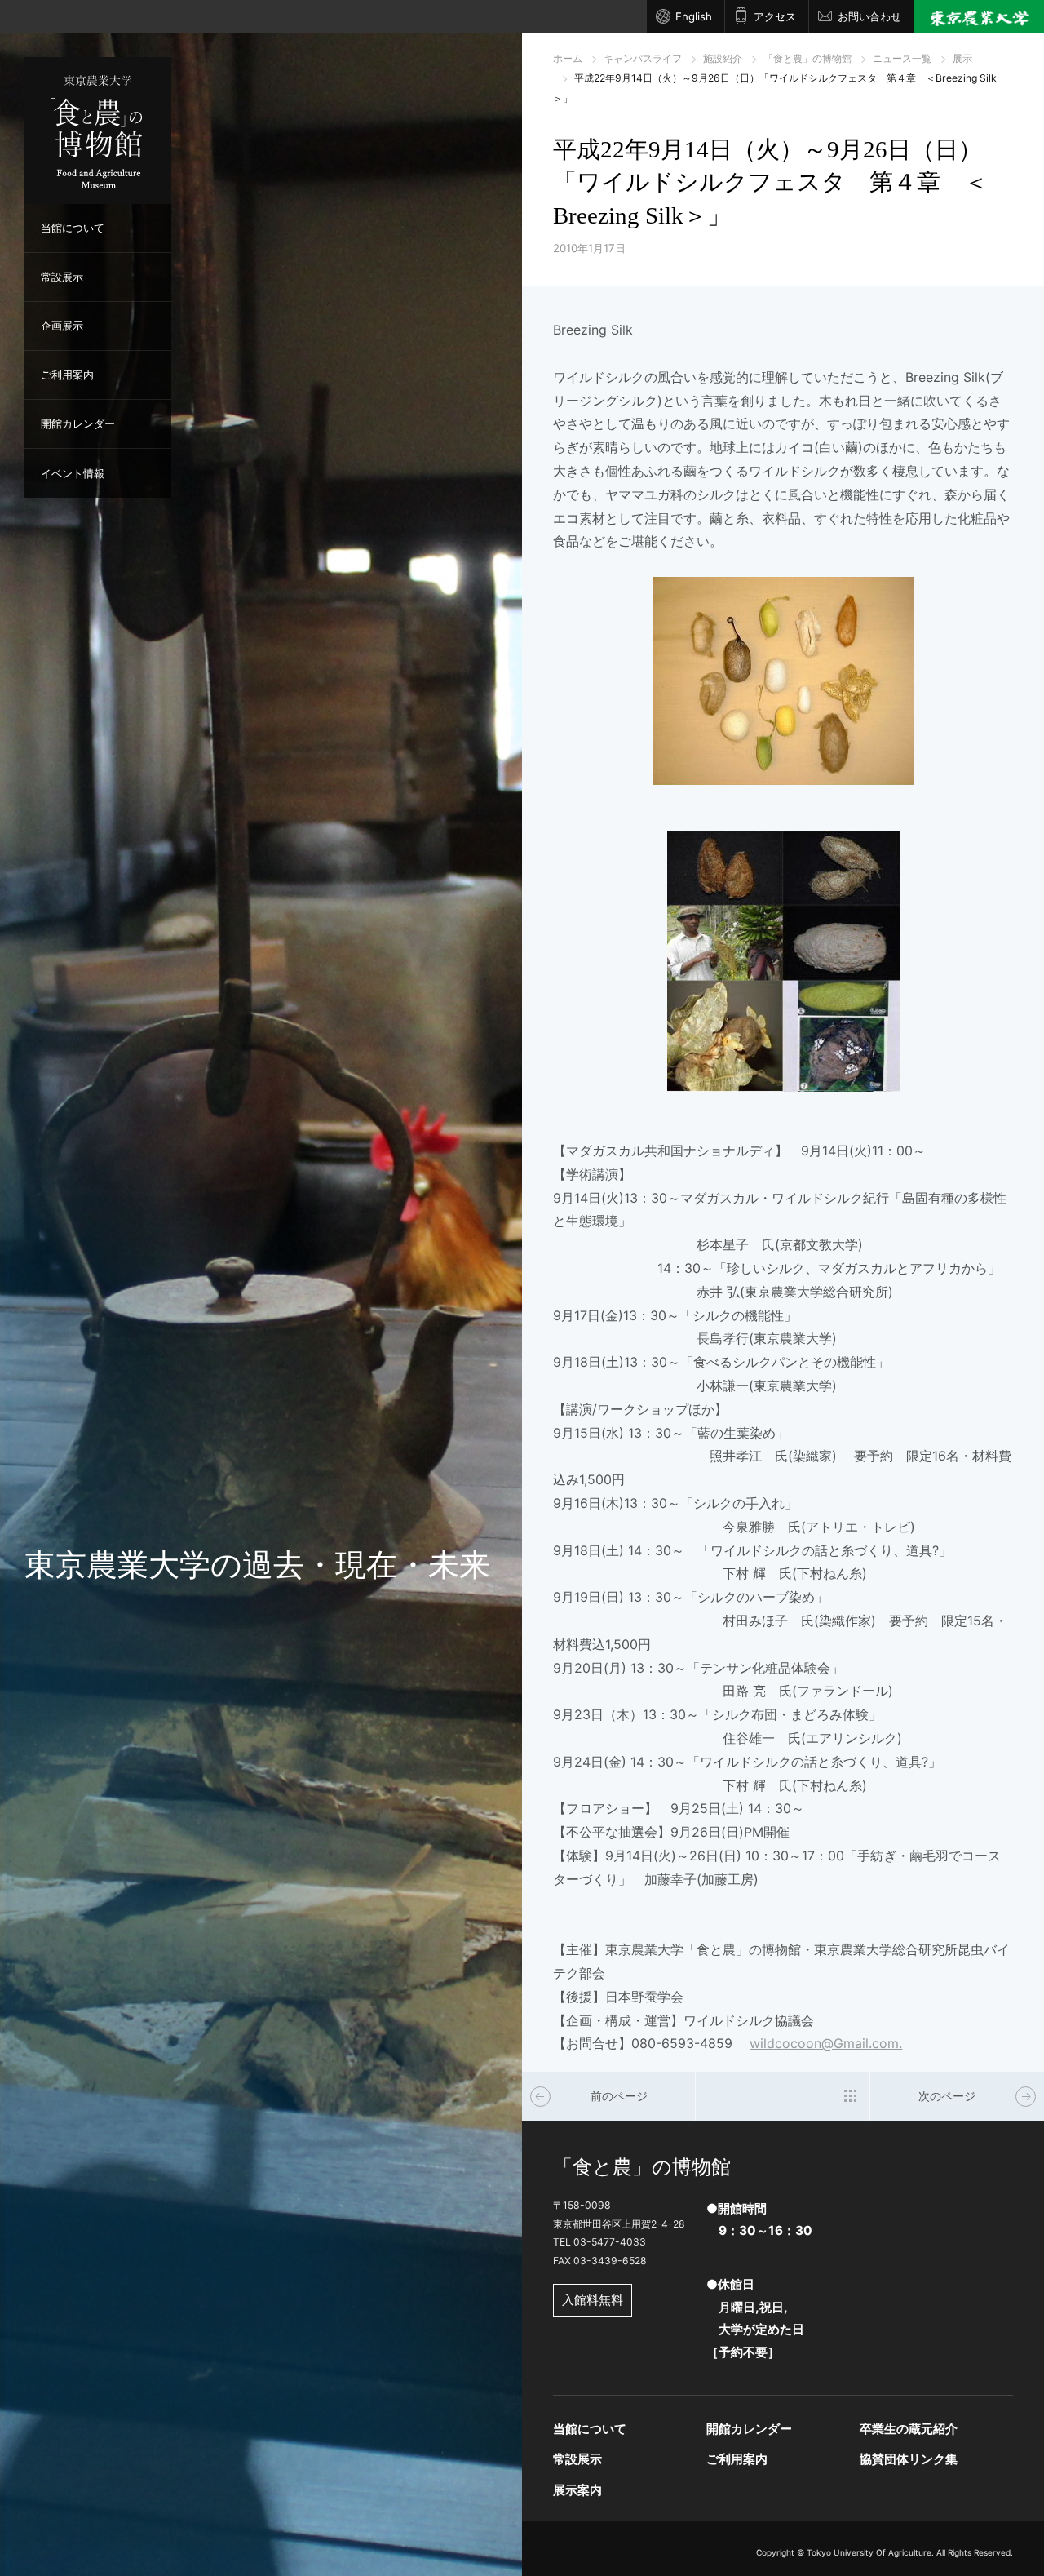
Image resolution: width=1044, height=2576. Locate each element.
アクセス (775, 16)
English (694, 16)
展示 (962, 58)
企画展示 (62, 326)
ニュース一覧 (902, 58)
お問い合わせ (869, 16)
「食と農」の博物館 (807, 58)
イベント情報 (73, 473)
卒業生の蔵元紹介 (909, 2429)
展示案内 (577, 2490)
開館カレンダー (78, 423)
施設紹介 (723, 58)
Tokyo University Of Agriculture (869, 2552)
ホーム (568, 58)
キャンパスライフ (643, 58)
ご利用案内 (67, 375)
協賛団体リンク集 (909, 2459)
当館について (73, 228)
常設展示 (62, 277)
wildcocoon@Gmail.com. (826, 2043)
